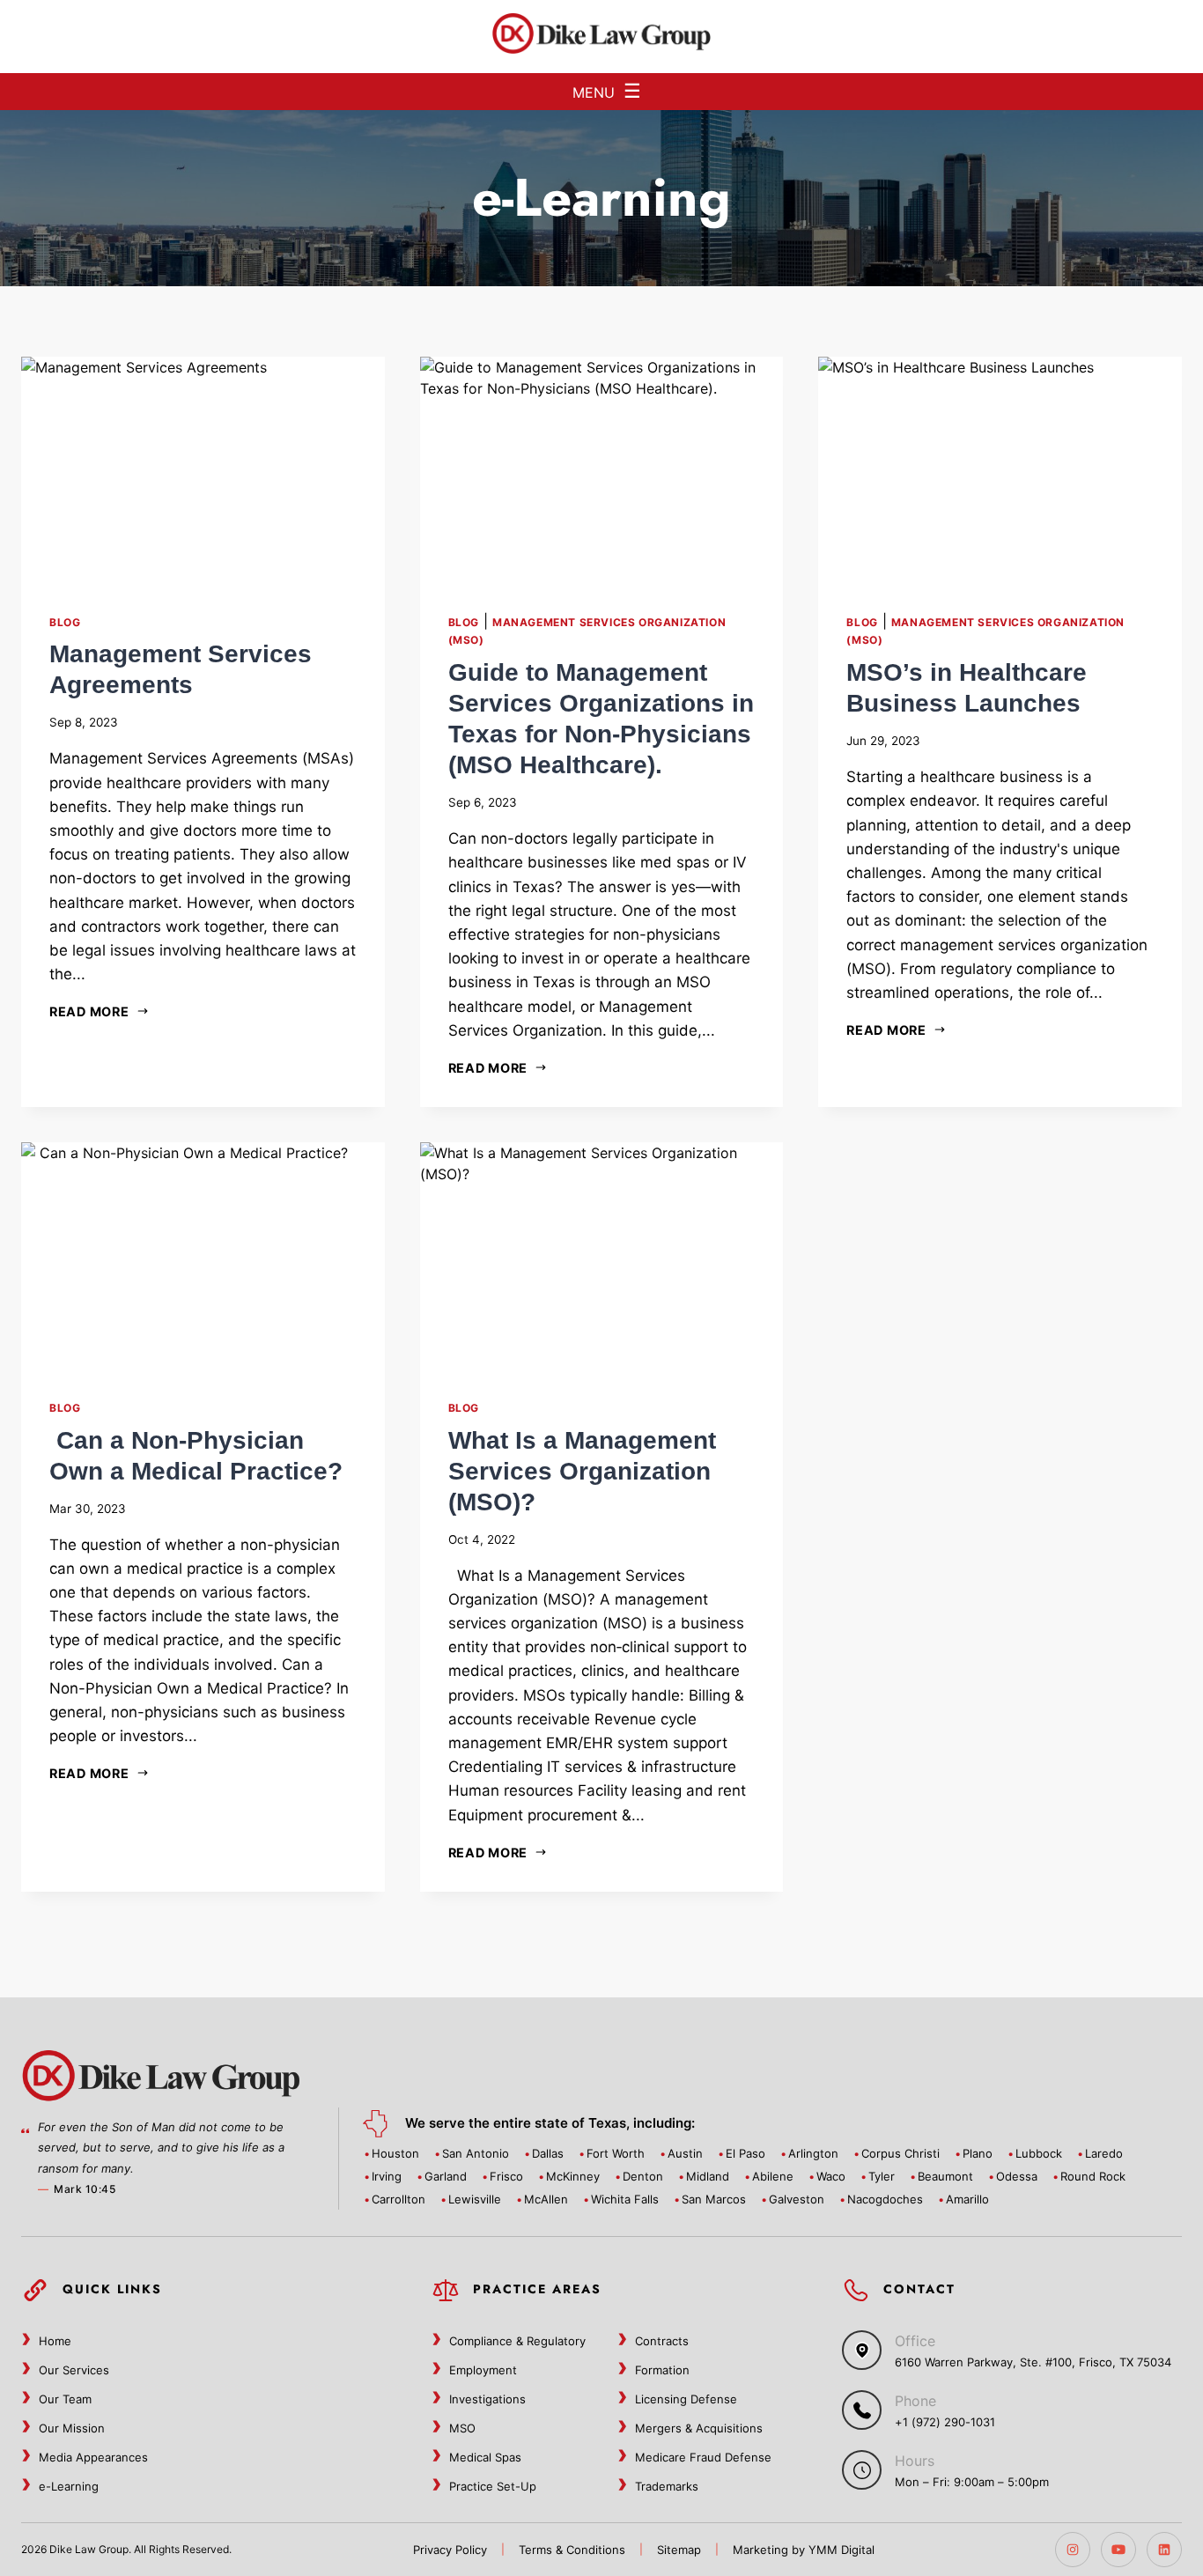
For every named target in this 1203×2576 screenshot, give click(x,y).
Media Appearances (93, 2457)
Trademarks (667, 2486)
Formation (662, 2370)
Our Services (74, 2370)
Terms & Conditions (572, 2550)
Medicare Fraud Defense (703, 2457)
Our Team (65, 2399)
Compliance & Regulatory (517, 2341)
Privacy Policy (450, 2550)
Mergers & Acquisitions (699, 2428)
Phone (915, 2401)
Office (915, 2341)
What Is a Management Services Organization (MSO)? (582, 1471)
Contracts (662, 2341)
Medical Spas (485, 2457)
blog (65, 622)
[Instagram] (1073, 2550)
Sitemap (679, 2550)
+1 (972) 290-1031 (945, 2422)
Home (55, 2341)
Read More (89, 1011)
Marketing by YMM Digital (804, 2550)
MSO (462, 2428)
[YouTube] (1118, 2550)
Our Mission (72, 2428)
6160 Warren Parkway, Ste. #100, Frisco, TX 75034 (1033, 2362)
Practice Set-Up (493, 2486)
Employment (483, 2370)
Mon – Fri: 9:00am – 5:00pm (972, 2482)
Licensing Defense (686, 2399)
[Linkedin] (1164, 2550)
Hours (915, 2461)
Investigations (487, 2399)
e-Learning (69, 2486)
